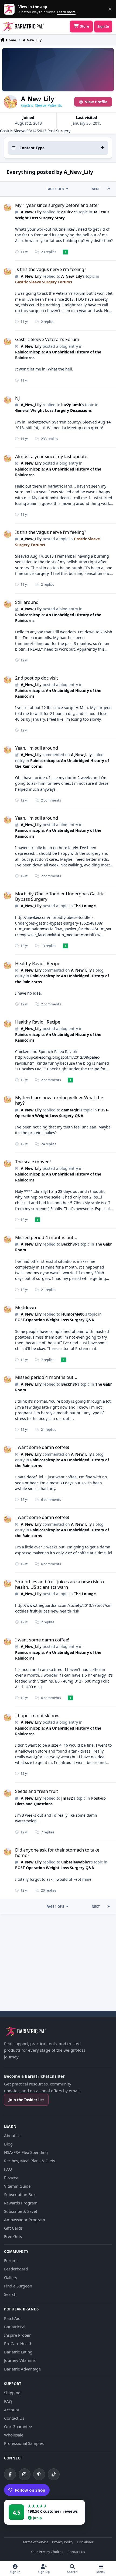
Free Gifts (13, 2236)
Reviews (12, 2177)
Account (12, 2410)
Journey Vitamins (20, 2360)
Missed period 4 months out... (46, 1237)
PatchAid (12, 2318)
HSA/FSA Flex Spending (26, 2152)
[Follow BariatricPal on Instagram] (25, 2474)
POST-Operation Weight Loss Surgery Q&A (55, 1320)
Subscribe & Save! (21, 2211)
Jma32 (67, 1798)
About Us (13, 2135)
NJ (18, 398)
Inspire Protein (18, 2335)
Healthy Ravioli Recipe (38, 963)
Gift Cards (13, 2228)
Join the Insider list (26, 2100)
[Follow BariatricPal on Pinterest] (39, 2474)
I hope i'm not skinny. (37, 1715)
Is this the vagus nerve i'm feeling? (51, 269)
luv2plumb (71, 405)
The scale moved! (33, 1162)
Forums (11, 2260)
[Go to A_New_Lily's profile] (8, 207)
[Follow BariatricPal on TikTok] (54, 2474)
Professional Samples (24, 2443)
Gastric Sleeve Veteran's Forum (47, 339)
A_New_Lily (31, 212)
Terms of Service (35, 2542)
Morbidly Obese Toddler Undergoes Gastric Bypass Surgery (60, 896)
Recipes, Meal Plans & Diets (30, 2161)
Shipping (12, 2393)
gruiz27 (68, 212)
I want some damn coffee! (42, 1447)
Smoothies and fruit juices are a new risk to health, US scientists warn (59, 1584)
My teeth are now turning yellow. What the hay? (59, 1100)
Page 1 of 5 (55, 189)
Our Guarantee (18, 2426)
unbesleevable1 (76, 1862)
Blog (8, 2144)
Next (96, 189)
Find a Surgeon (18, 2286)
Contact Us (14, 2418)
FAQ (8, 2169)
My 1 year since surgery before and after (57, 205)
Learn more (10, 9)
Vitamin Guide (17, 2186)
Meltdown (25, 1307)
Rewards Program (21, 2203)
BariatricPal (15, 2327)
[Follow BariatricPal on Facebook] (10, 2474)
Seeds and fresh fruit (37, 1791)
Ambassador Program (25, 2220)
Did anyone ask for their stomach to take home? (57, 1852)
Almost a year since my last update (51, 456)
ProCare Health (18, 2343)
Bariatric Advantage (22, 2369)
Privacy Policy (63, 2542)
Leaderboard (16, 2269)
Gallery (11, 2277)
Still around (27, 602)
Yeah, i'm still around (37, 748)
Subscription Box (20, 2194)
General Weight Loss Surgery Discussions (53, 410)
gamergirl (70, 1110)
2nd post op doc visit (37, 678)
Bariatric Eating (18, 2352)
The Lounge (85, 906)
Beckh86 (69, 1244)
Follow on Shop (30, 2490)
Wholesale (14, 2435)
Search (10, 2294)
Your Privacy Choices (47, 2552)
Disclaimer (85, 2542)
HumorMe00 (73, 1314)
